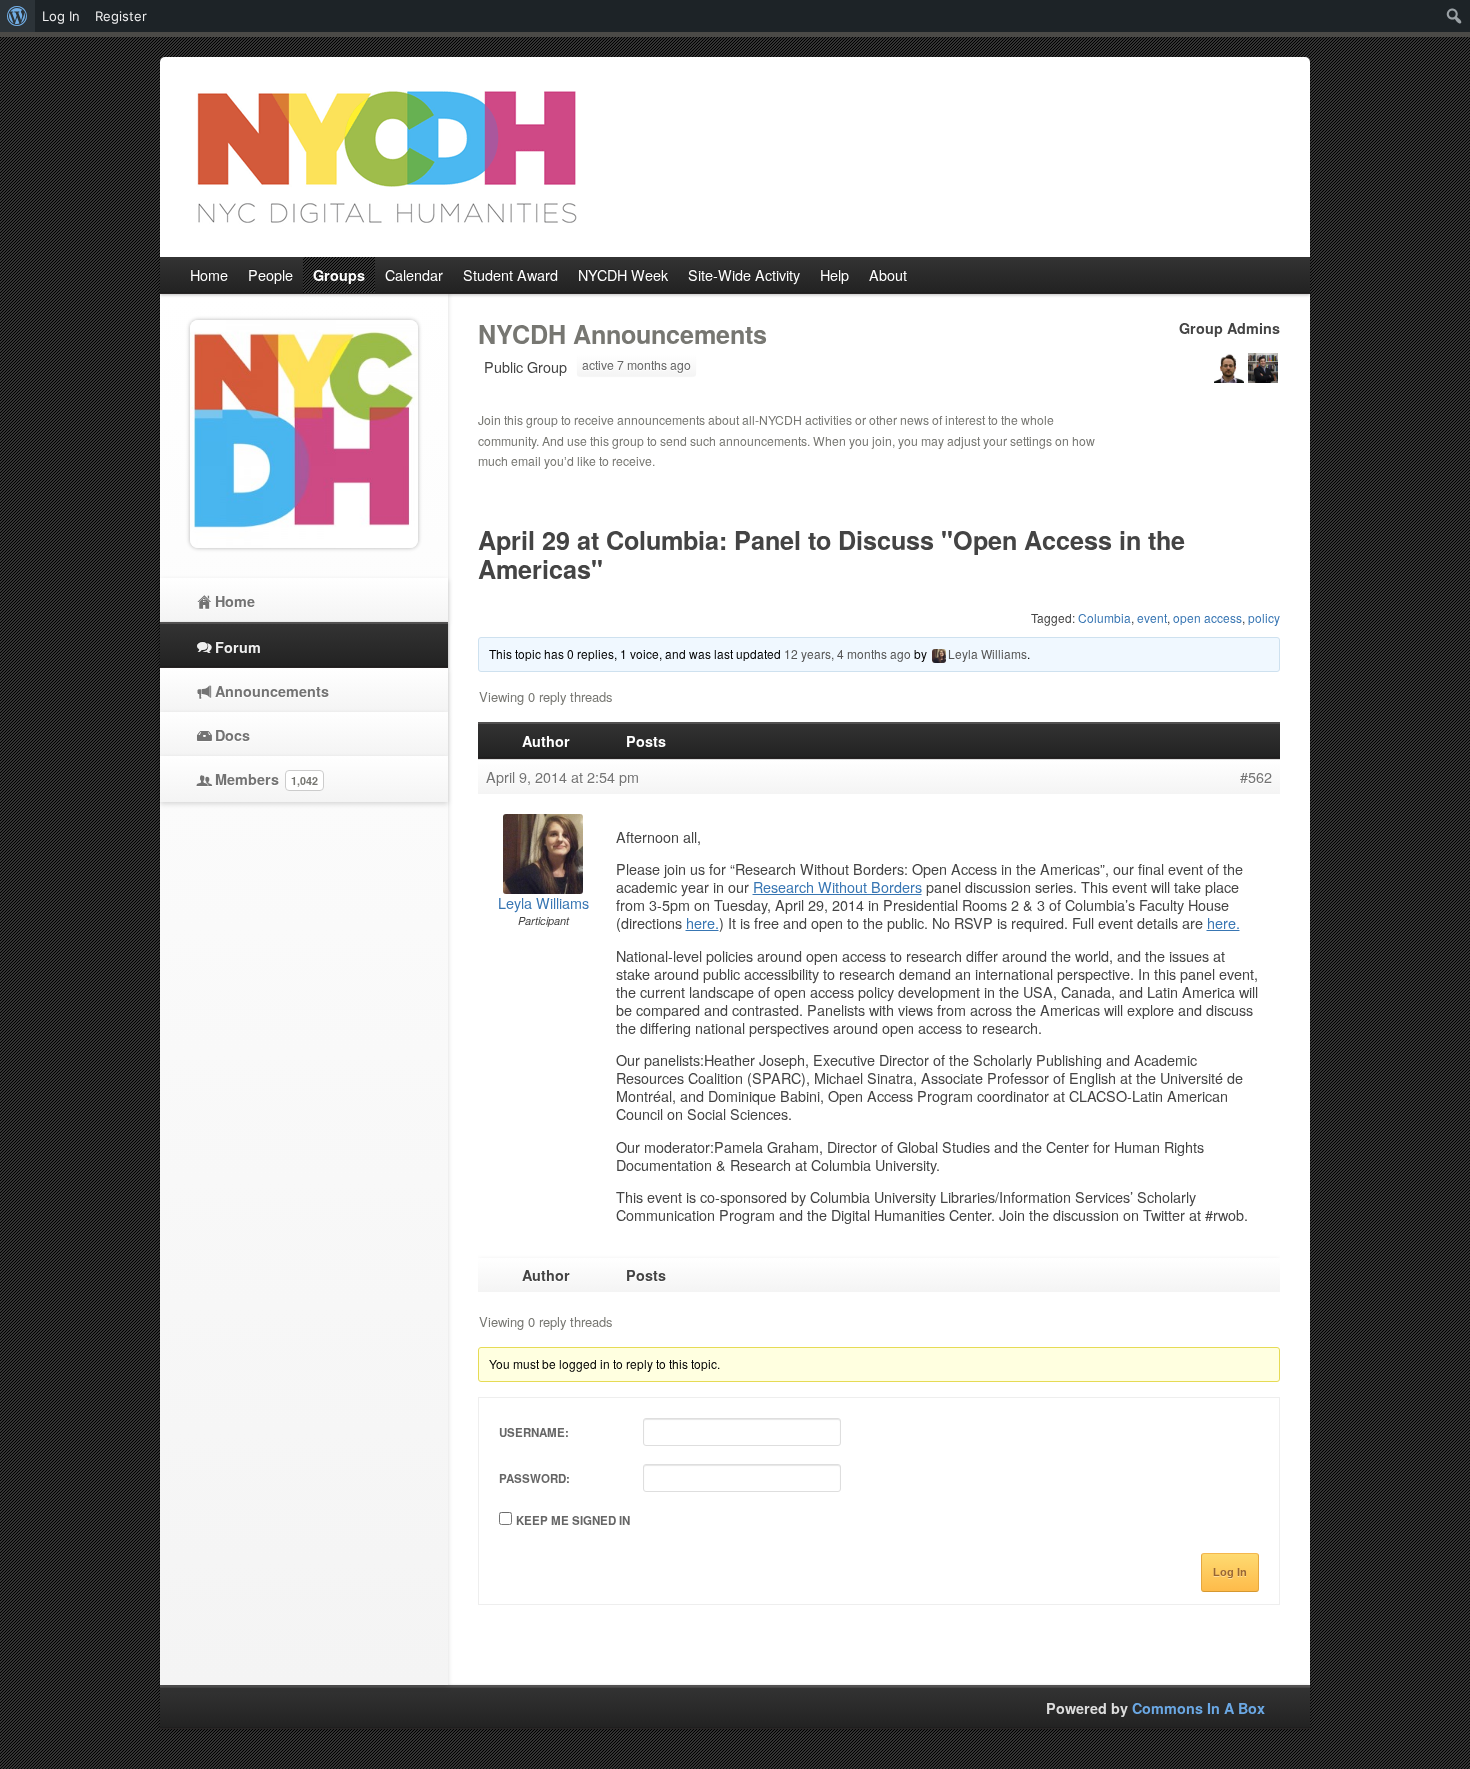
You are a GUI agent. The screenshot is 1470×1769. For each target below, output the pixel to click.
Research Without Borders (837, 886)
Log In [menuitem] (61, 16)
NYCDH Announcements (622, 334)
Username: (534, 1432)
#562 (1256, 777)
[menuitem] (17, 16)
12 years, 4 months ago (847, 653)
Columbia (1104, 617)
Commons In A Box (1198, 1708)
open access (1207, 617)
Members (266, 779)
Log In (1230, 1572)
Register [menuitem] (121, 16)
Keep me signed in (573, 1520)
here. (702, 922)
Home (235, 601)
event (1152, 617)
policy (1264, 617)
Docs (232, 735)
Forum (238, 647)
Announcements (272, 691)
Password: (534, 1478)
